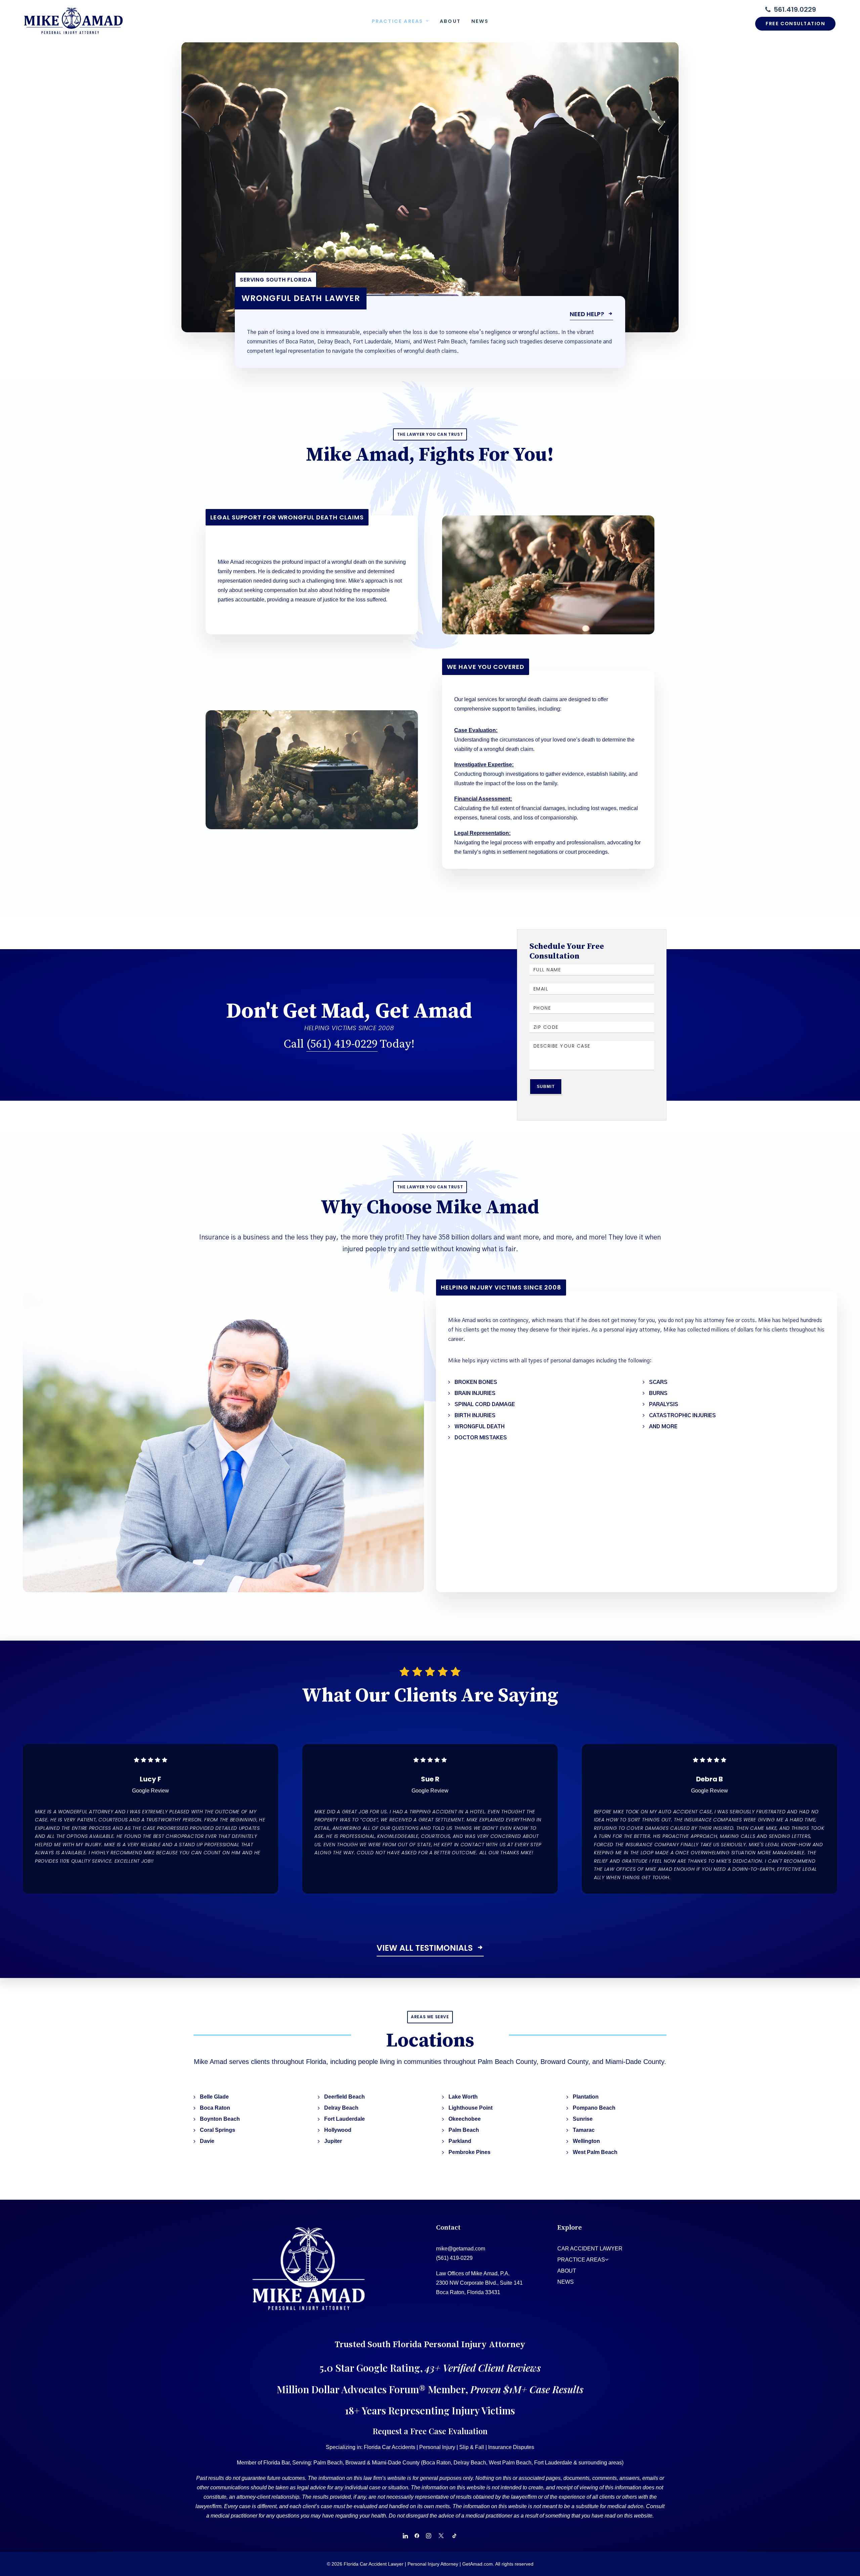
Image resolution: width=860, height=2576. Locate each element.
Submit (546, 1087)
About (450, 21)
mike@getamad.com (461, 2249)
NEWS (566, 2282)
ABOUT (567, 2271)
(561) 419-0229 (342, 1044)
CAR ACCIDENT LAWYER (590, 2249)
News (480, 21)
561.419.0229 (795, 9)
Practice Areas (397, 21)
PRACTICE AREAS (581, 2260)
